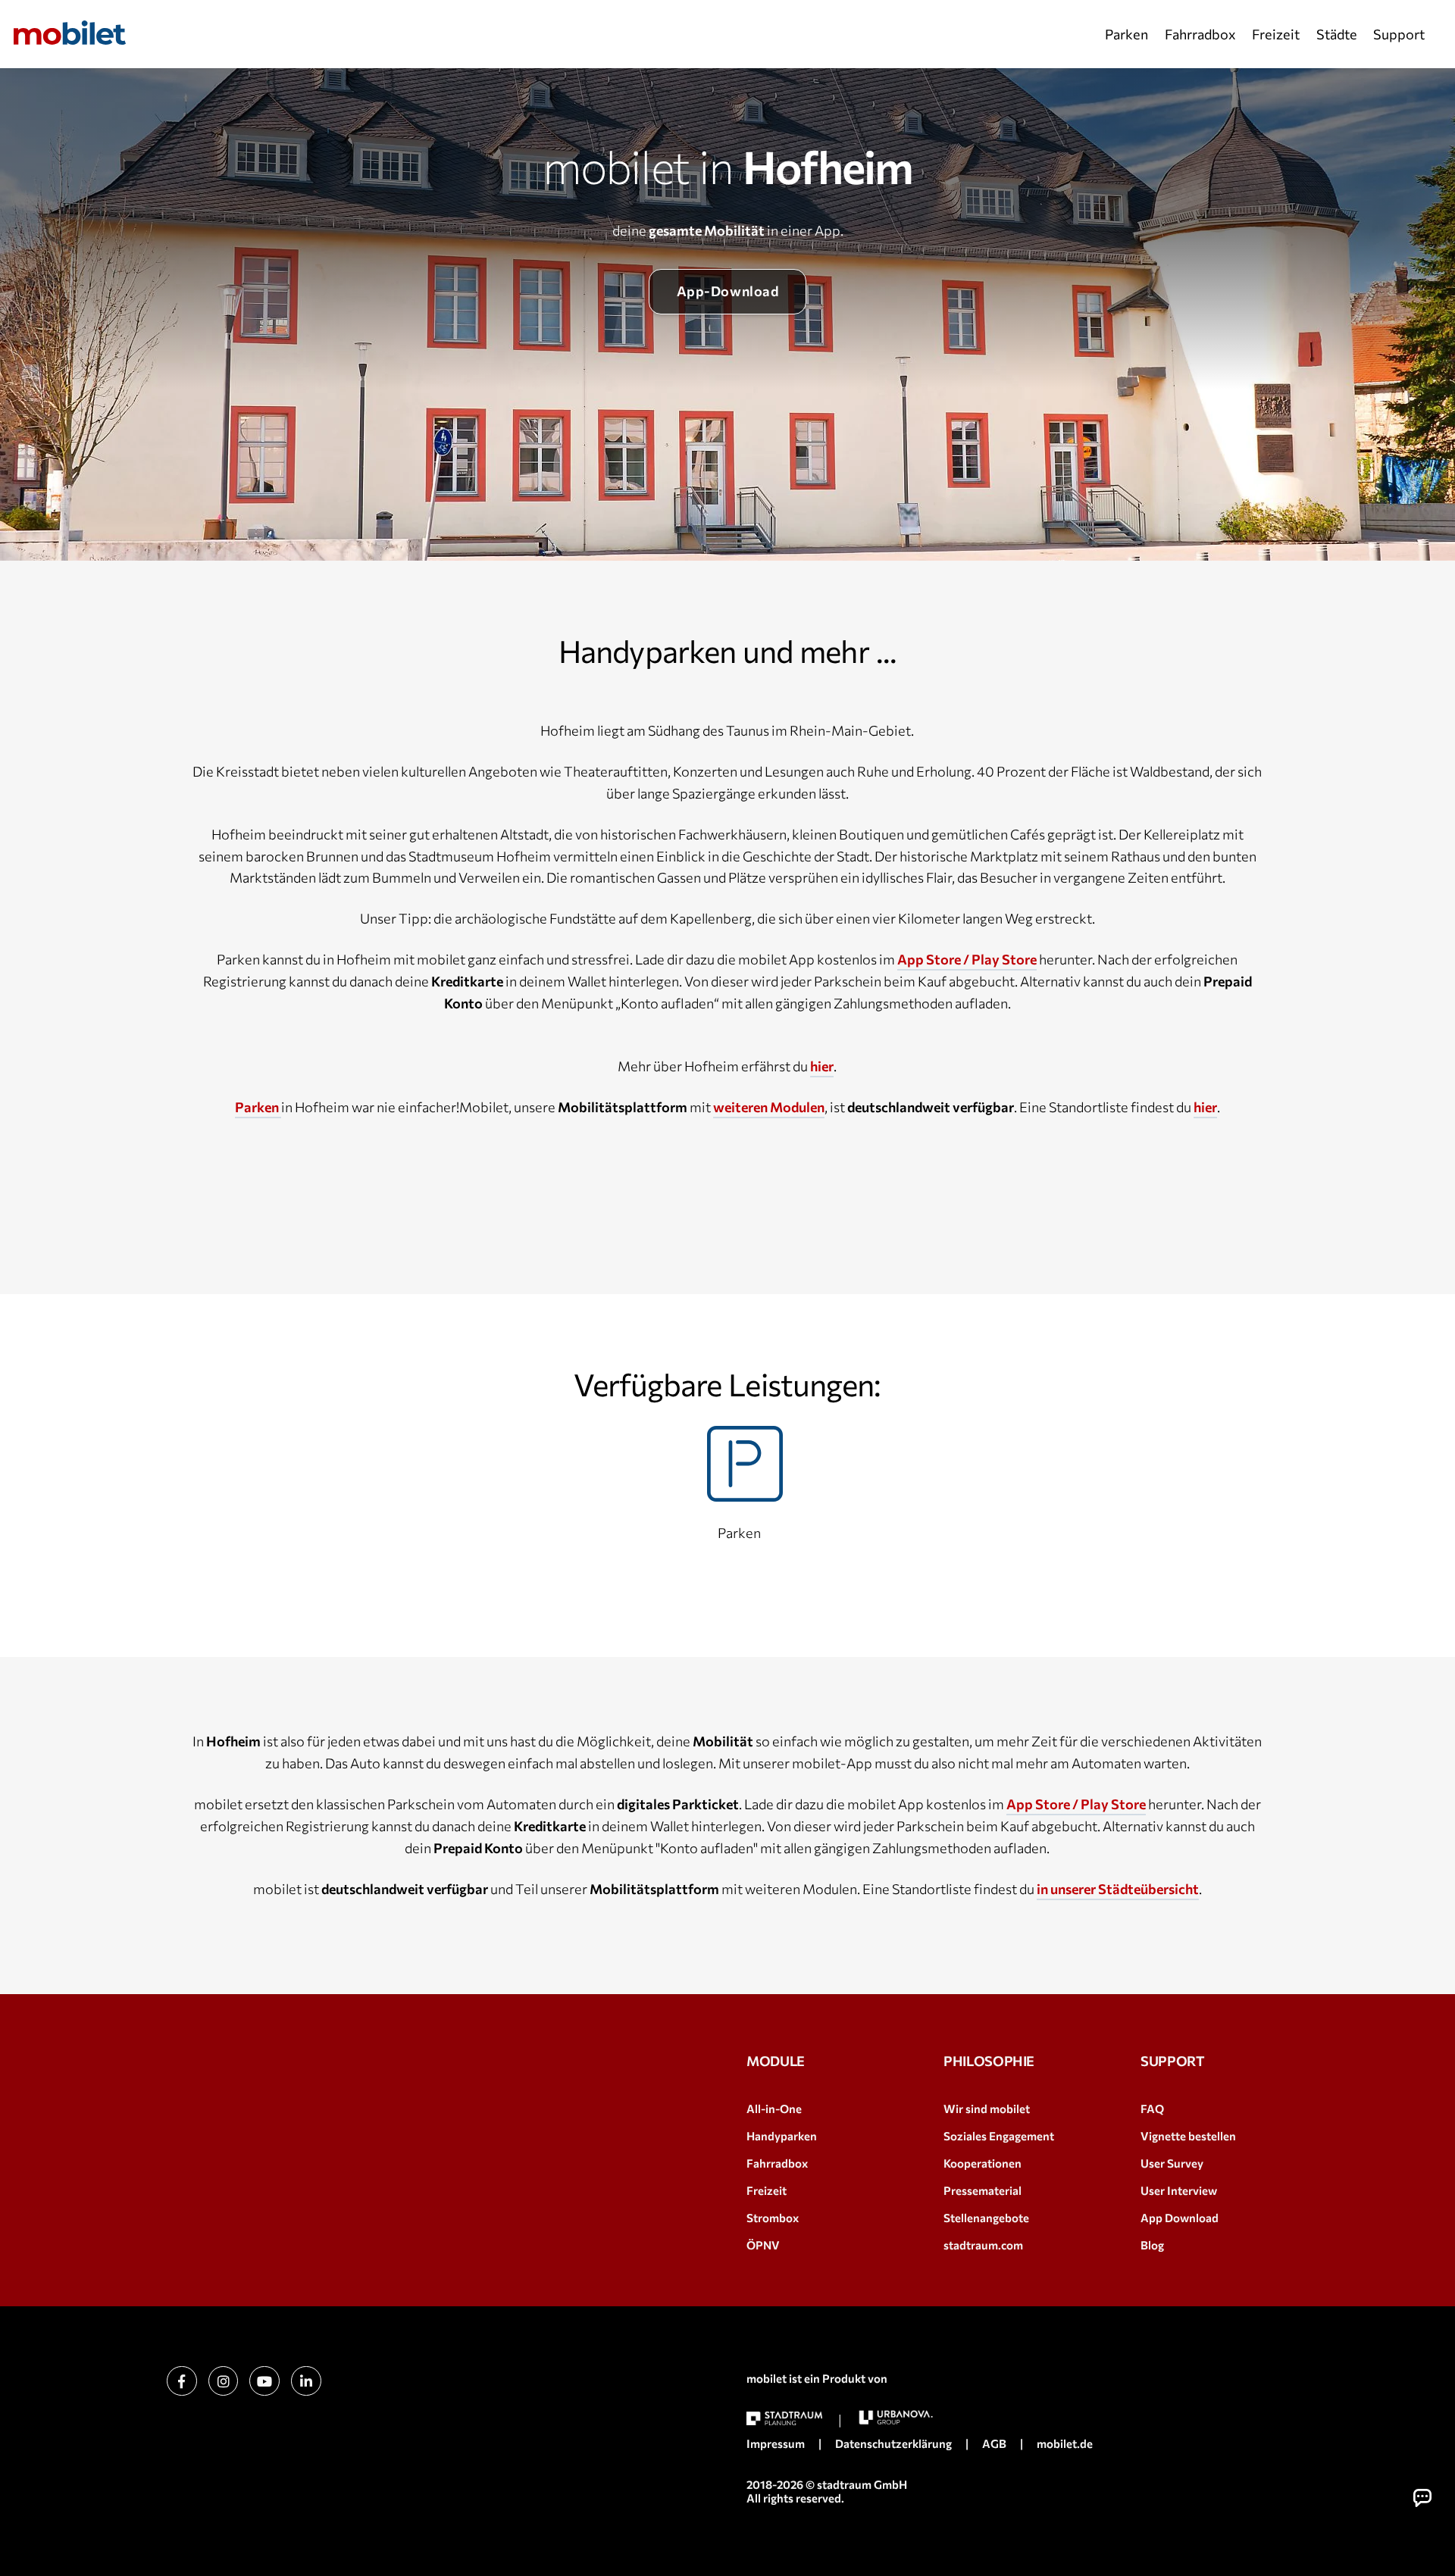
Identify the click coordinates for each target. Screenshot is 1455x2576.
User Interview (1179, 2190)
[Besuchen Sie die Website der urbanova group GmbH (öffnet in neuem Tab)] (896, 2417)
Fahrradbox (1200, 34)
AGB (994, 2443)
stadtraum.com (983, 2245)
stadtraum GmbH (862, 2484)
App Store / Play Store (967, 959)
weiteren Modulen (769, 1107)
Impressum (776, 2443)
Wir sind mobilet (987, 2109)
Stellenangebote (986, 2218)
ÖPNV (763, 2245)
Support (1399, 34)
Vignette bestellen (1188, 2136)
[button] (1422, 2498)
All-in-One (774, 2109)
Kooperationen (983, 2163)
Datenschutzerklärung (893, 2443)
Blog (1152, 2245)
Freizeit (1276, 34)
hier (822, 1066)
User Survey (1172, 2163)
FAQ (1152, 2109)
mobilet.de (1065, 2443)
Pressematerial (983, 2190)
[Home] (70, 33)
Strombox (773, 2218)
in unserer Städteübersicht (1118, 1889)
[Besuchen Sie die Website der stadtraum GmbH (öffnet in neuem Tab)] (784, 2419)
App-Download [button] (727, 291)
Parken (1126, 34)
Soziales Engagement (999, 2136)
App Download (1180, 2218)
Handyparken (782, 2136)
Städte (1337, 34)
